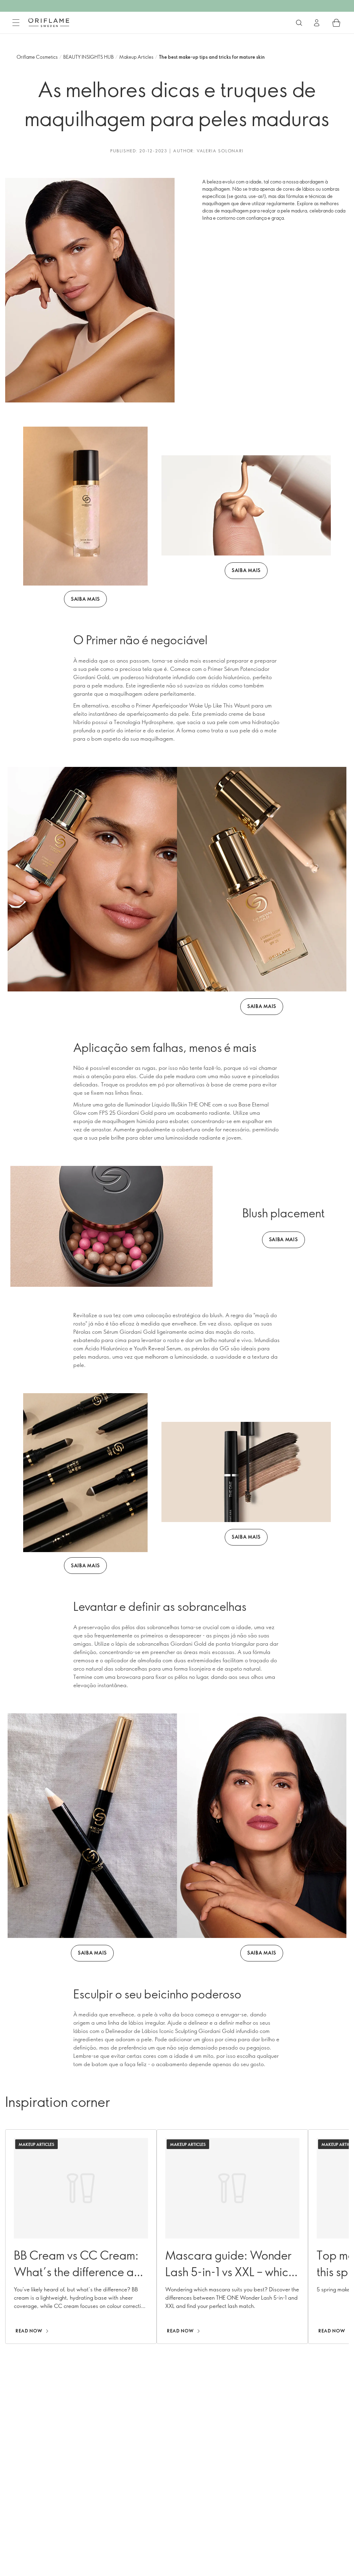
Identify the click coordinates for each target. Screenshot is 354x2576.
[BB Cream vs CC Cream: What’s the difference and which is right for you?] (81, 2237)
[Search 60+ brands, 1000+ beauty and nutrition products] (299, 23)
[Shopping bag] (336, 23)
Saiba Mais (85, 599)
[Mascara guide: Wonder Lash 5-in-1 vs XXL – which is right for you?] (232, 2237)
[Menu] (16, 23)
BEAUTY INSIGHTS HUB (88, 57)
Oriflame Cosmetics (37, 57)
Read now (29, 2331)
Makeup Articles (136, 57)
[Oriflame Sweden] (49, 22)
